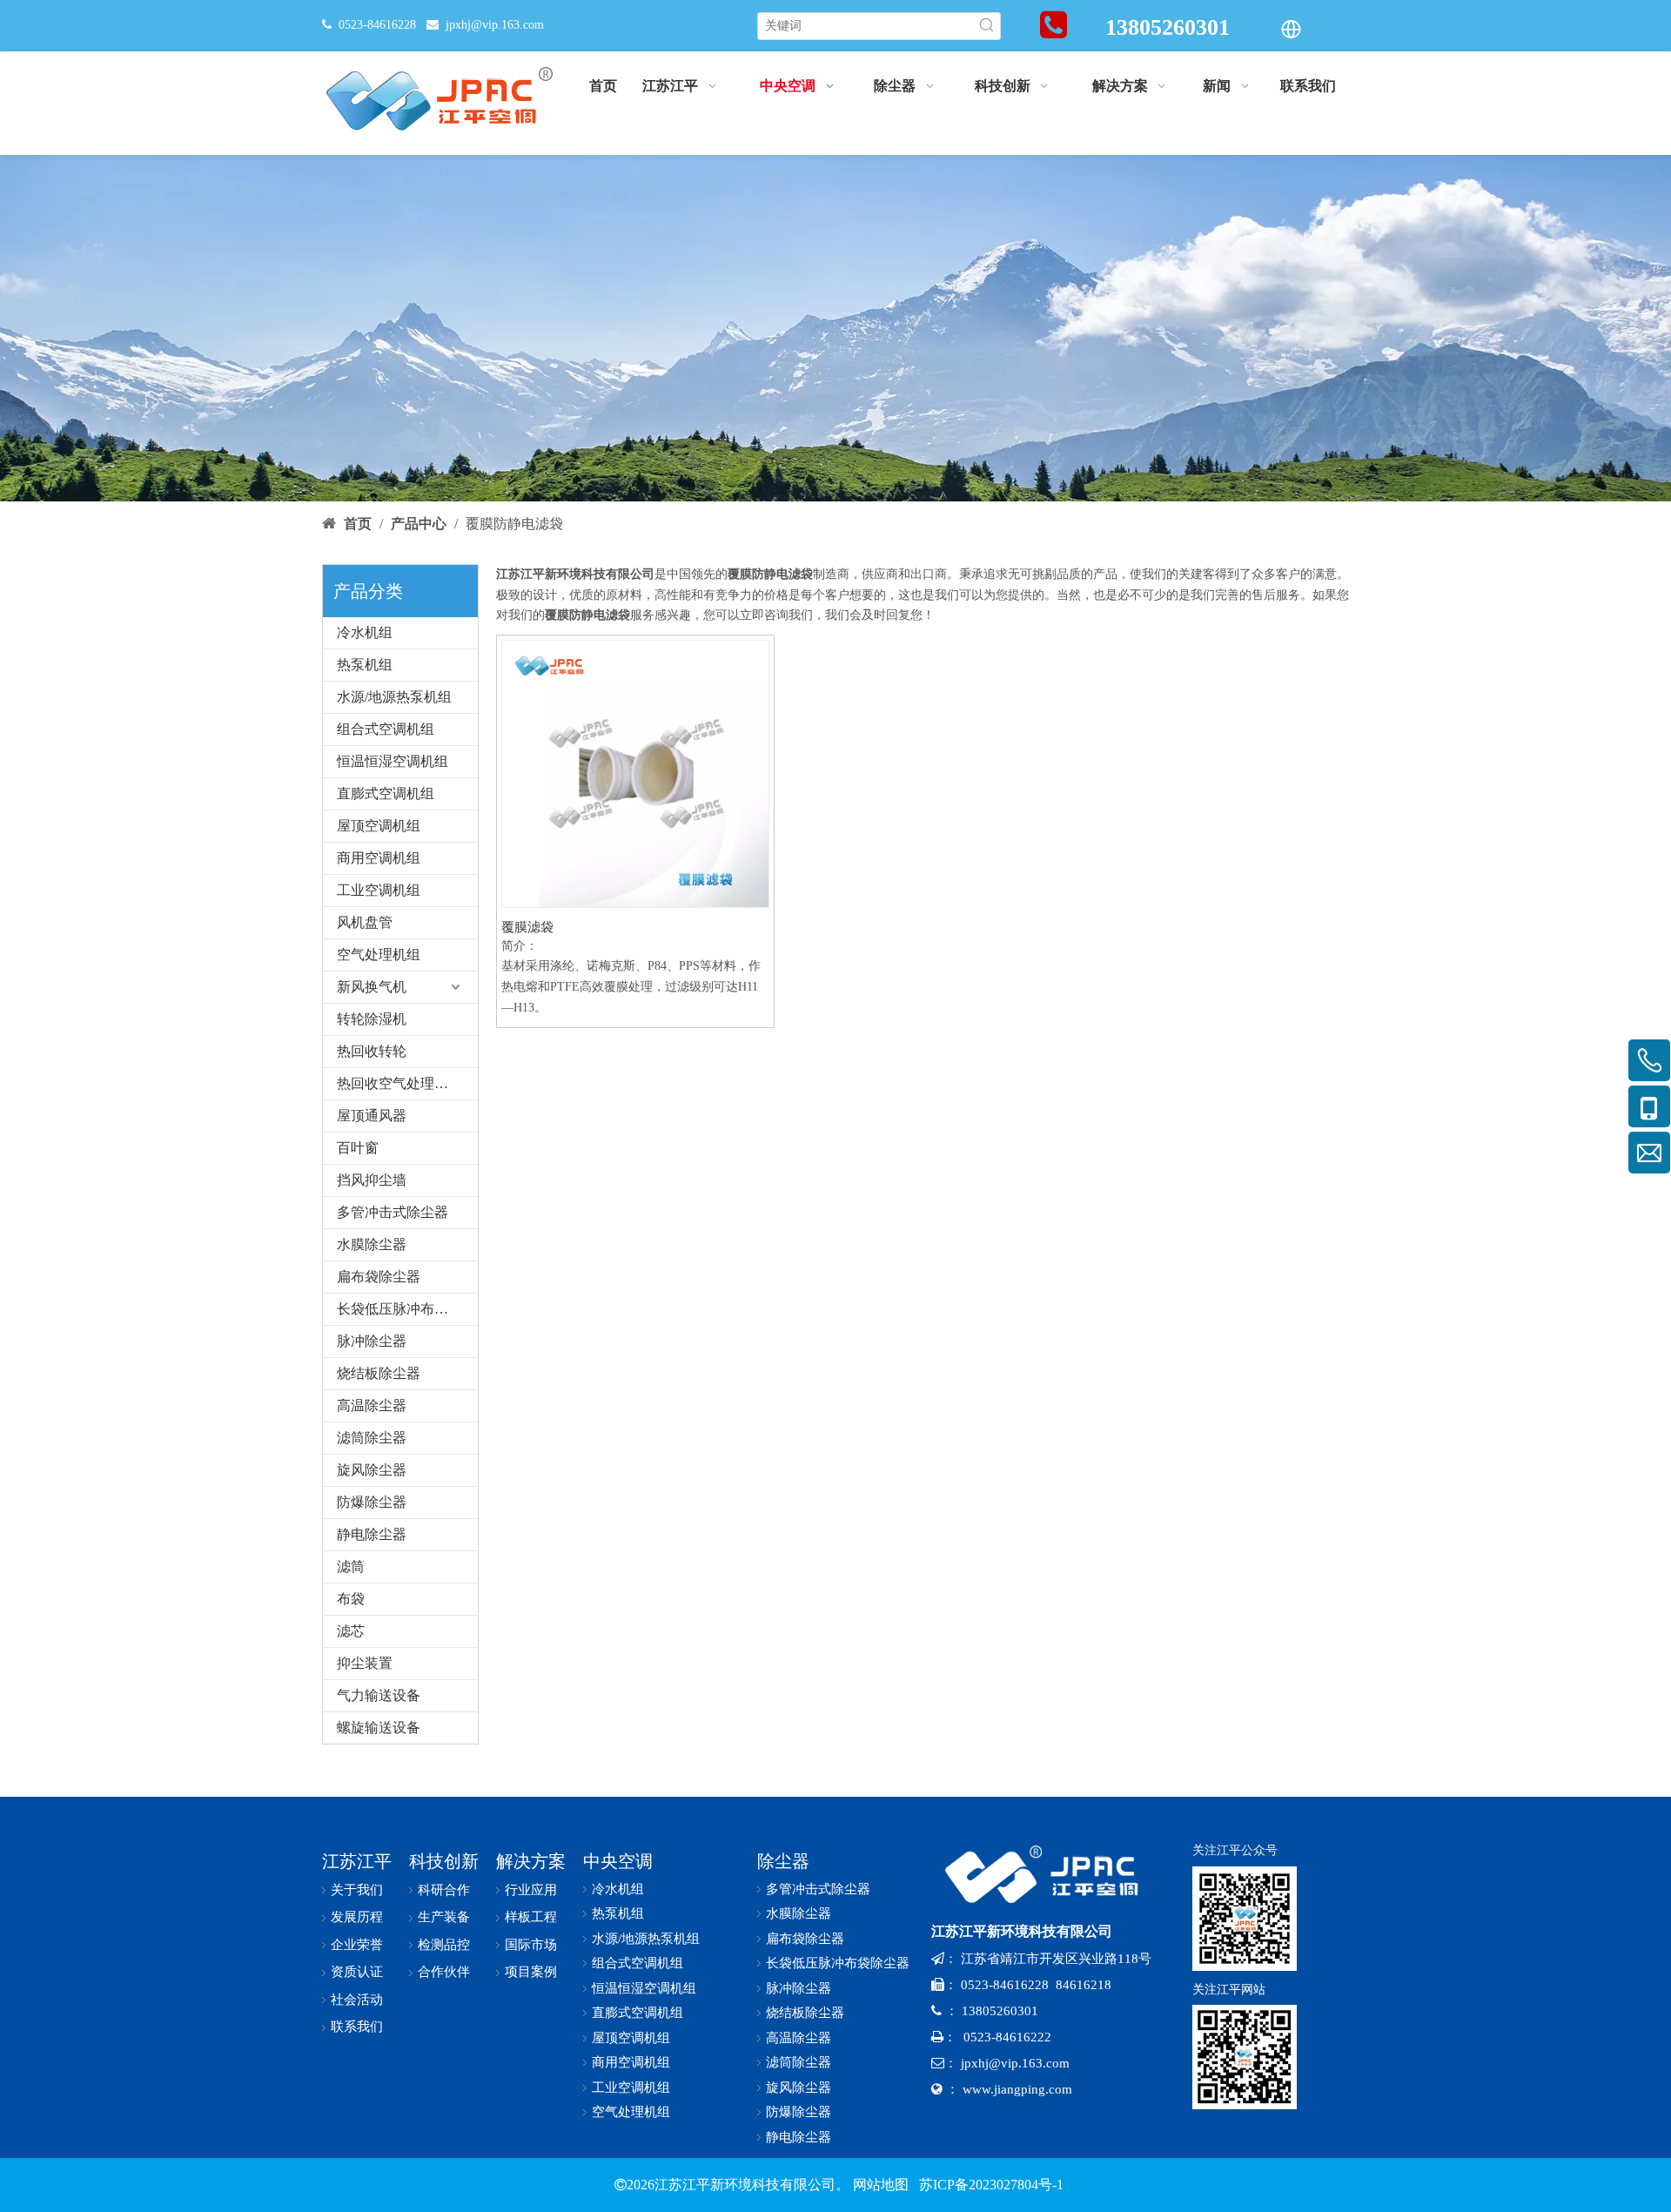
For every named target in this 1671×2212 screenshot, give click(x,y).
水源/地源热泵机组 (394, 697)
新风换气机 (372, 987)
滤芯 (351, 1631)
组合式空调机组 (386, 729)
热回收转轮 (372, 1051)
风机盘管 (365, 922)
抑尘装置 (365, 1663)
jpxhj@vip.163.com (495, 25)
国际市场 (531, 1945)
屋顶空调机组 (379, 826)
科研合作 (444, 1890)
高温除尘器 (372, 1405)
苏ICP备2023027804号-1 (990, 2185)
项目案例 (531, 1972)
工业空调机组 (379, 890)
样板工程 (531, 1917)
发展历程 (357, 1917)
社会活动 (357, 2000)
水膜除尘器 (372, 1244)
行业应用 (531, 1890)
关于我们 (357, 1890)
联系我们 (357, 2027)
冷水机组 (365, 632)
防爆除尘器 (372, 1502)
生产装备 (444, 1917)
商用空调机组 (379, 858)
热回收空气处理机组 (399, 1083)
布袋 (351, 1599)
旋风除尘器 (372, 1470)
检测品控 (444, 1945)
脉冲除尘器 (372, 1341)
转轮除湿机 (372, 1019)
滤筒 (351, 1567)
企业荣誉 (357, 1945)
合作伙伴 (444, 1972)
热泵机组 (365, 665)
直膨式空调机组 (386, 793)
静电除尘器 (372, 1534)
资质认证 (357, 1972)
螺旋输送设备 (379, 1728)
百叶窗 (358, 1148)
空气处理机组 (379, 955)
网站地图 (881, 2185)
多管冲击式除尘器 (393, 1212)
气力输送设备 (379, 1695)
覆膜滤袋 (527, 927)
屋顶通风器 (372, 1116)
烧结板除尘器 (379, 1373)
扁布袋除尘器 (379, 1277)
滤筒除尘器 (372, 1438)
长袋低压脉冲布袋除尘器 (407, 1309)
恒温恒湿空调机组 (393, 761)
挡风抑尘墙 (372, 1180)
